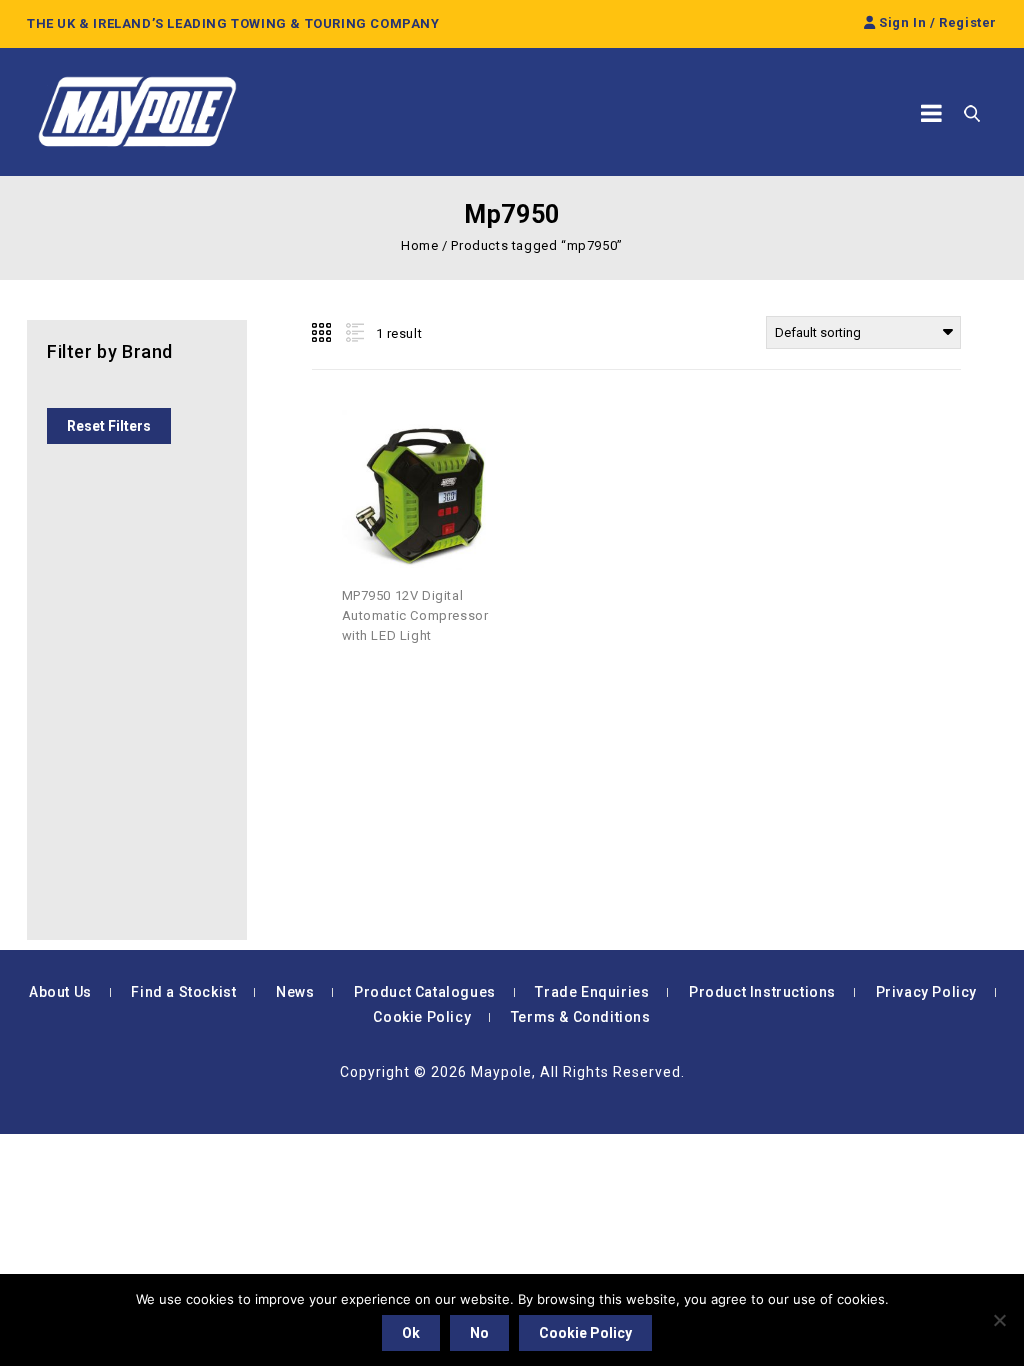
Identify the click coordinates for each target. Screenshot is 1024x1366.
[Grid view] (323, 333)
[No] (999, 1320)
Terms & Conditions (581, 1017)
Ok (411, 1333)
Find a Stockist (183, 992)
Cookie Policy (422, 1017)
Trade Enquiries (592, 992)
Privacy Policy (926, 992)
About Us (60, 992)
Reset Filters (109, 426)
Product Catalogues (425, 992)
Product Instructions (762, 992)
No (479, 1333)
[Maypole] (137, 112)
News (295, 992)
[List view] (353, 333)
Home (419, 245)
